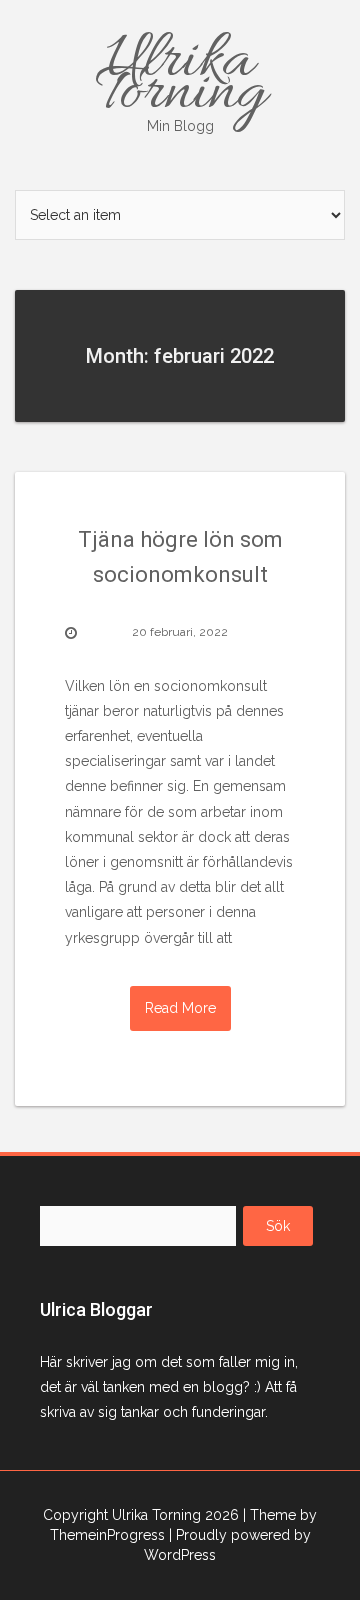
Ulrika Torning (180, 78)
